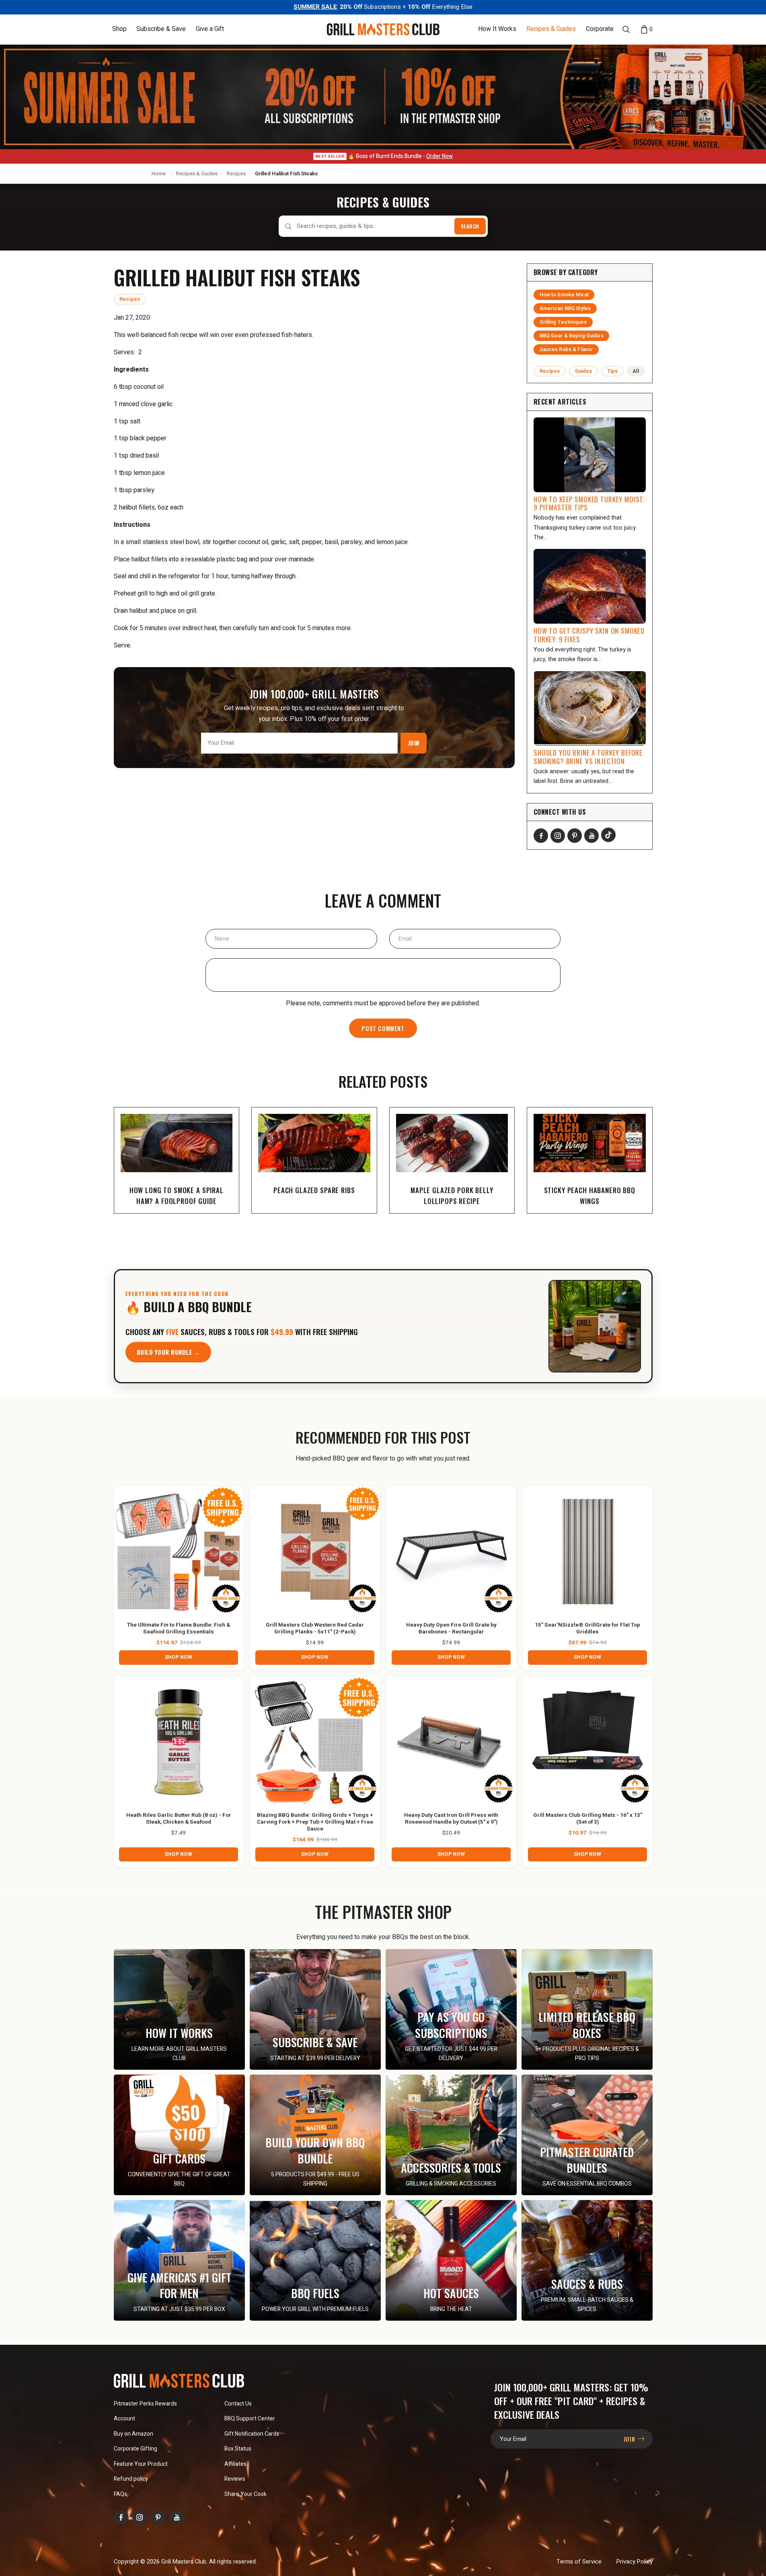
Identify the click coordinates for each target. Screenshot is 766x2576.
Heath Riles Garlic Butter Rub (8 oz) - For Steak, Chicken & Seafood (179, 1819)
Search (470, 226)
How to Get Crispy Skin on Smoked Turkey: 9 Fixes (589, 635)
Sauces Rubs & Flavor (566, 349)
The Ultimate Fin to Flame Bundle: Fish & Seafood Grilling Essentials (179, 1629)
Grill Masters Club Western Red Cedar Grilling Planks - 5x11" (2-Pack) (315, 1629)
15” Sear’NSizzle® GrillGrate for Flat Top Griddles (587, 1629)
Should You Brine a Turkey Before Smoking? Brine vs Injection (588, 757)
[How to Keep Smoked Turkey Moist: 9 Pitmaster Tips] (590, 455)
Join (414, 743)
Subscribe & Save (161, 29)
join (630, 2439)
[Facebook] (541, 836)
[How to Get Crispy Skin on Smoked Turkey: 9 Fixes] (590, 586)
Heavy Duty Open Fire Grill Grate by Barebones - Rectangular (451, 1629)
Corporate (600, 29)
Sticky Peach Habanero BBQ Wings (590, 1196)
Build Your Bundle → (168, 1352)
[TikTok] (608, 835)
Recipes (236, 174)
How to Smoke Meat (564, 295)
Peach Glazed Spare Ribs (314, 1190)
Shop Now (179, 1657)
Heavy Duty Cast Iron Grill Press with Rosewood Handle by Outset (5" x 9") (451, 1819)
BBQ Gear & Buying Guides (572, 336)
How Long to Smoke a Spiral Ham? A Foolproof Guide (177, 1196)
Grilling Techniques (563, 322)
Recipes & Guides (551, 29)
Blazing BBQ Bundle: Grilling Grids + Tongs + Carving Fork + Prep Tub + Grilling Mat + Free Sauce (315, 1822)
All (636, 371)
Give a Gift (210, 29)
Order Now (439, 156)
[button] (119, 29)
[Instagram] (558, 836)
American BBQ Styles (565, 308)
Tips (613, 371)
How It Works (497, 29)
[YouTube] (591, 836)
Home (159, 174)
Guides (584, 371)
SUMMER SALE (315, 7)
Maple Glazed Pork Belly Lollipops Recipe (452, 1196)
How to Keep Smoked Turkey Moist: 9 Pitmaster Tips (589, 503)
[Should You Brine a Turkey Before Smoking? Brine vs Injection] (590, 709)
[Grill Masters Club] (383, 29)
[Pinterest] (575, 836)
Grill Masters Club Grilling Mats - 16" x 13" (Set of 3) (588, 1819)
